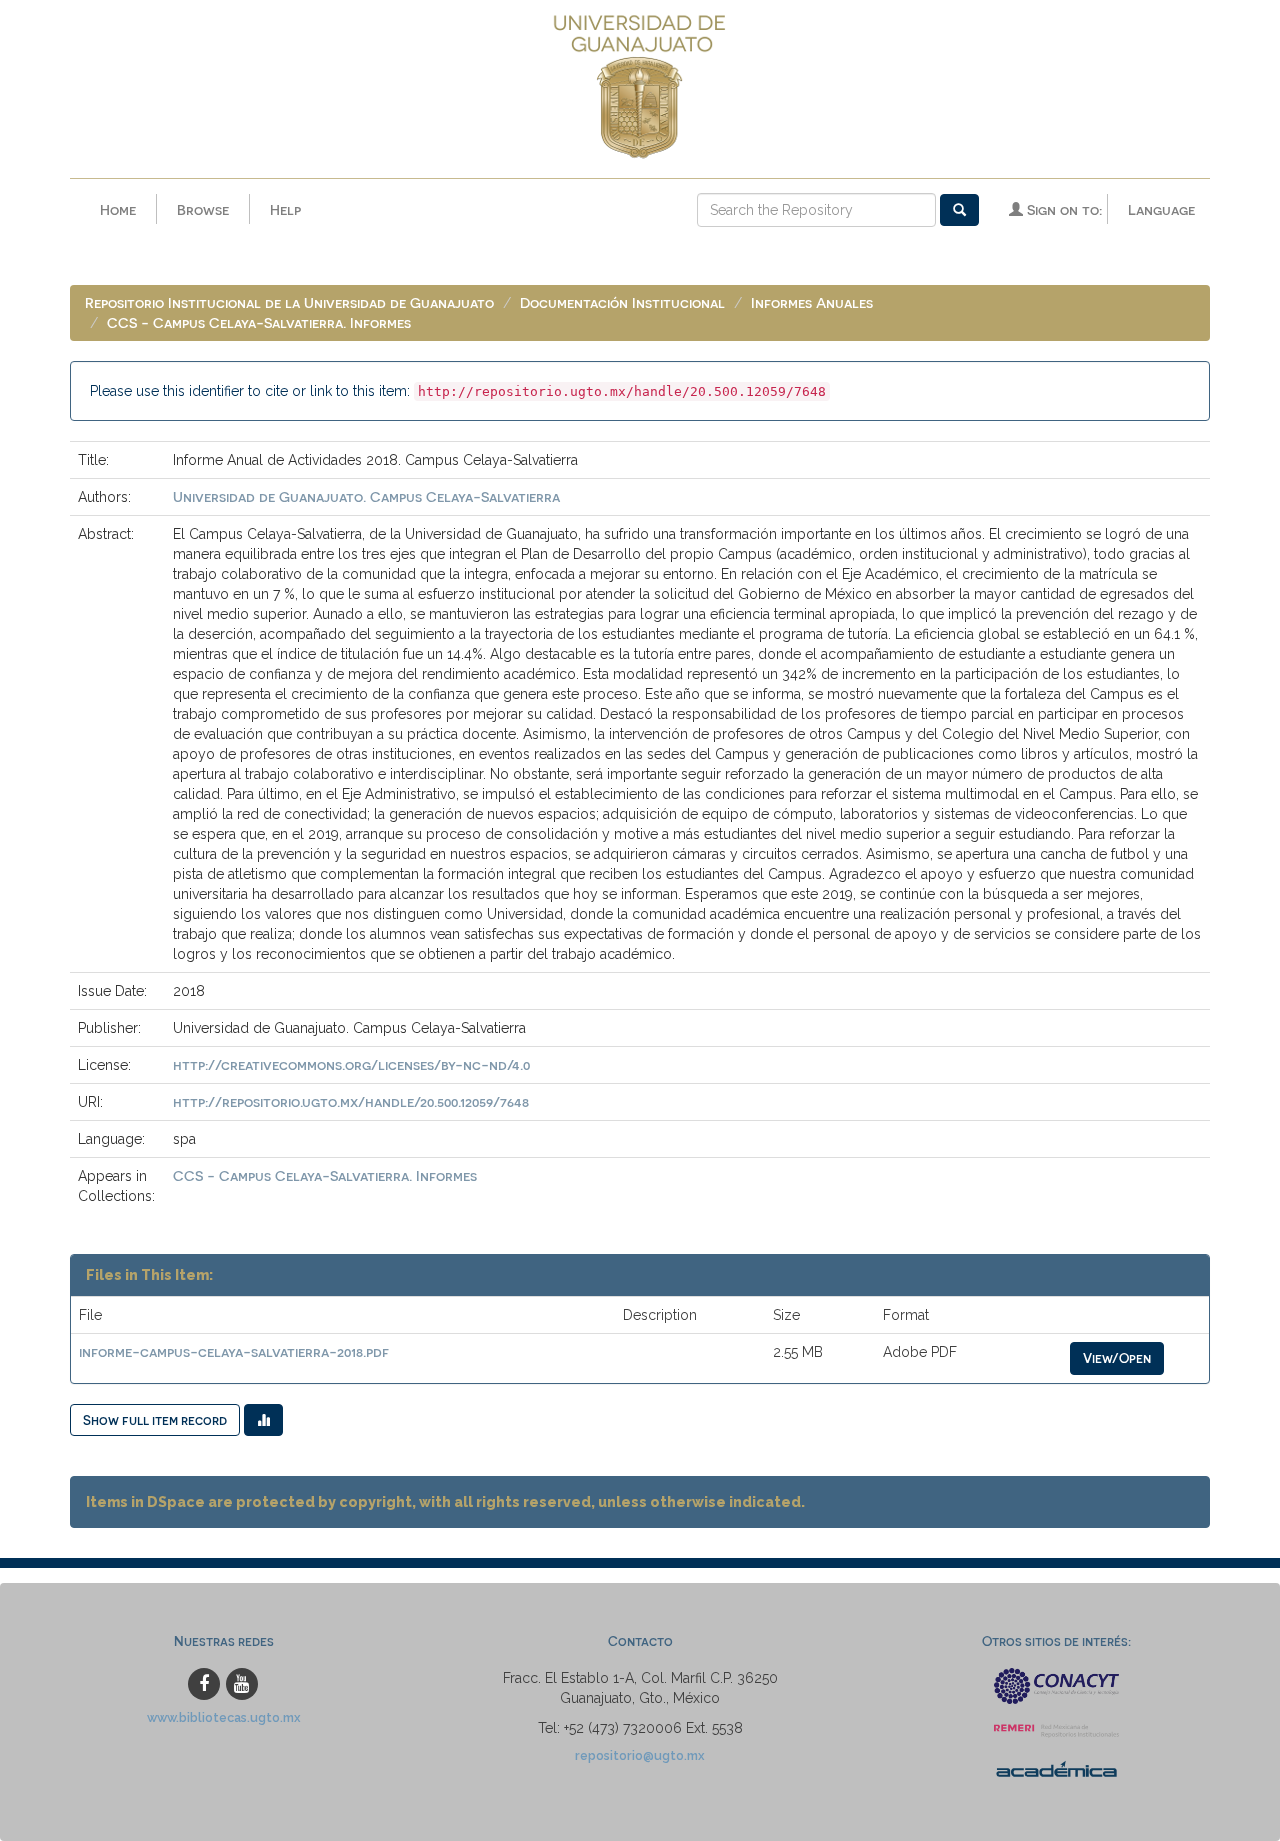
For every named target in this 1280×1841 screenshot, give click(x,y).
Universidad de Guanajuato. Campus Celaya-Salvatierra (366, 496)
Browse (203, 209)
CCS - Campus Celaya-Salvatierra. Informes (259, 322)
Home (118, 209)
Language (1161, 209)
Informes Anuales (812, 302)
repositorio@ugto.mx (640, 1755)
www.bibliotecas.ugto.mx (224, 1717)
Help (285, 209)
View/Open (1117, 1357)
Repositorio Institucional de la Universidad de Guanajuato (289, 302)
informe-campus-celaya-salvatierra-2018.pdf (234, 1351)
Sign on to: (1062, 209)
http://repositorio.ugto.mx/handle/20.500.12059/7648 (351, 1101)
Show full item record (155, 1419)
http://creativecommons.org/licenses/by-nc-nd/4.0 (351, 1064)
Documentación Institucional (622, 302)
